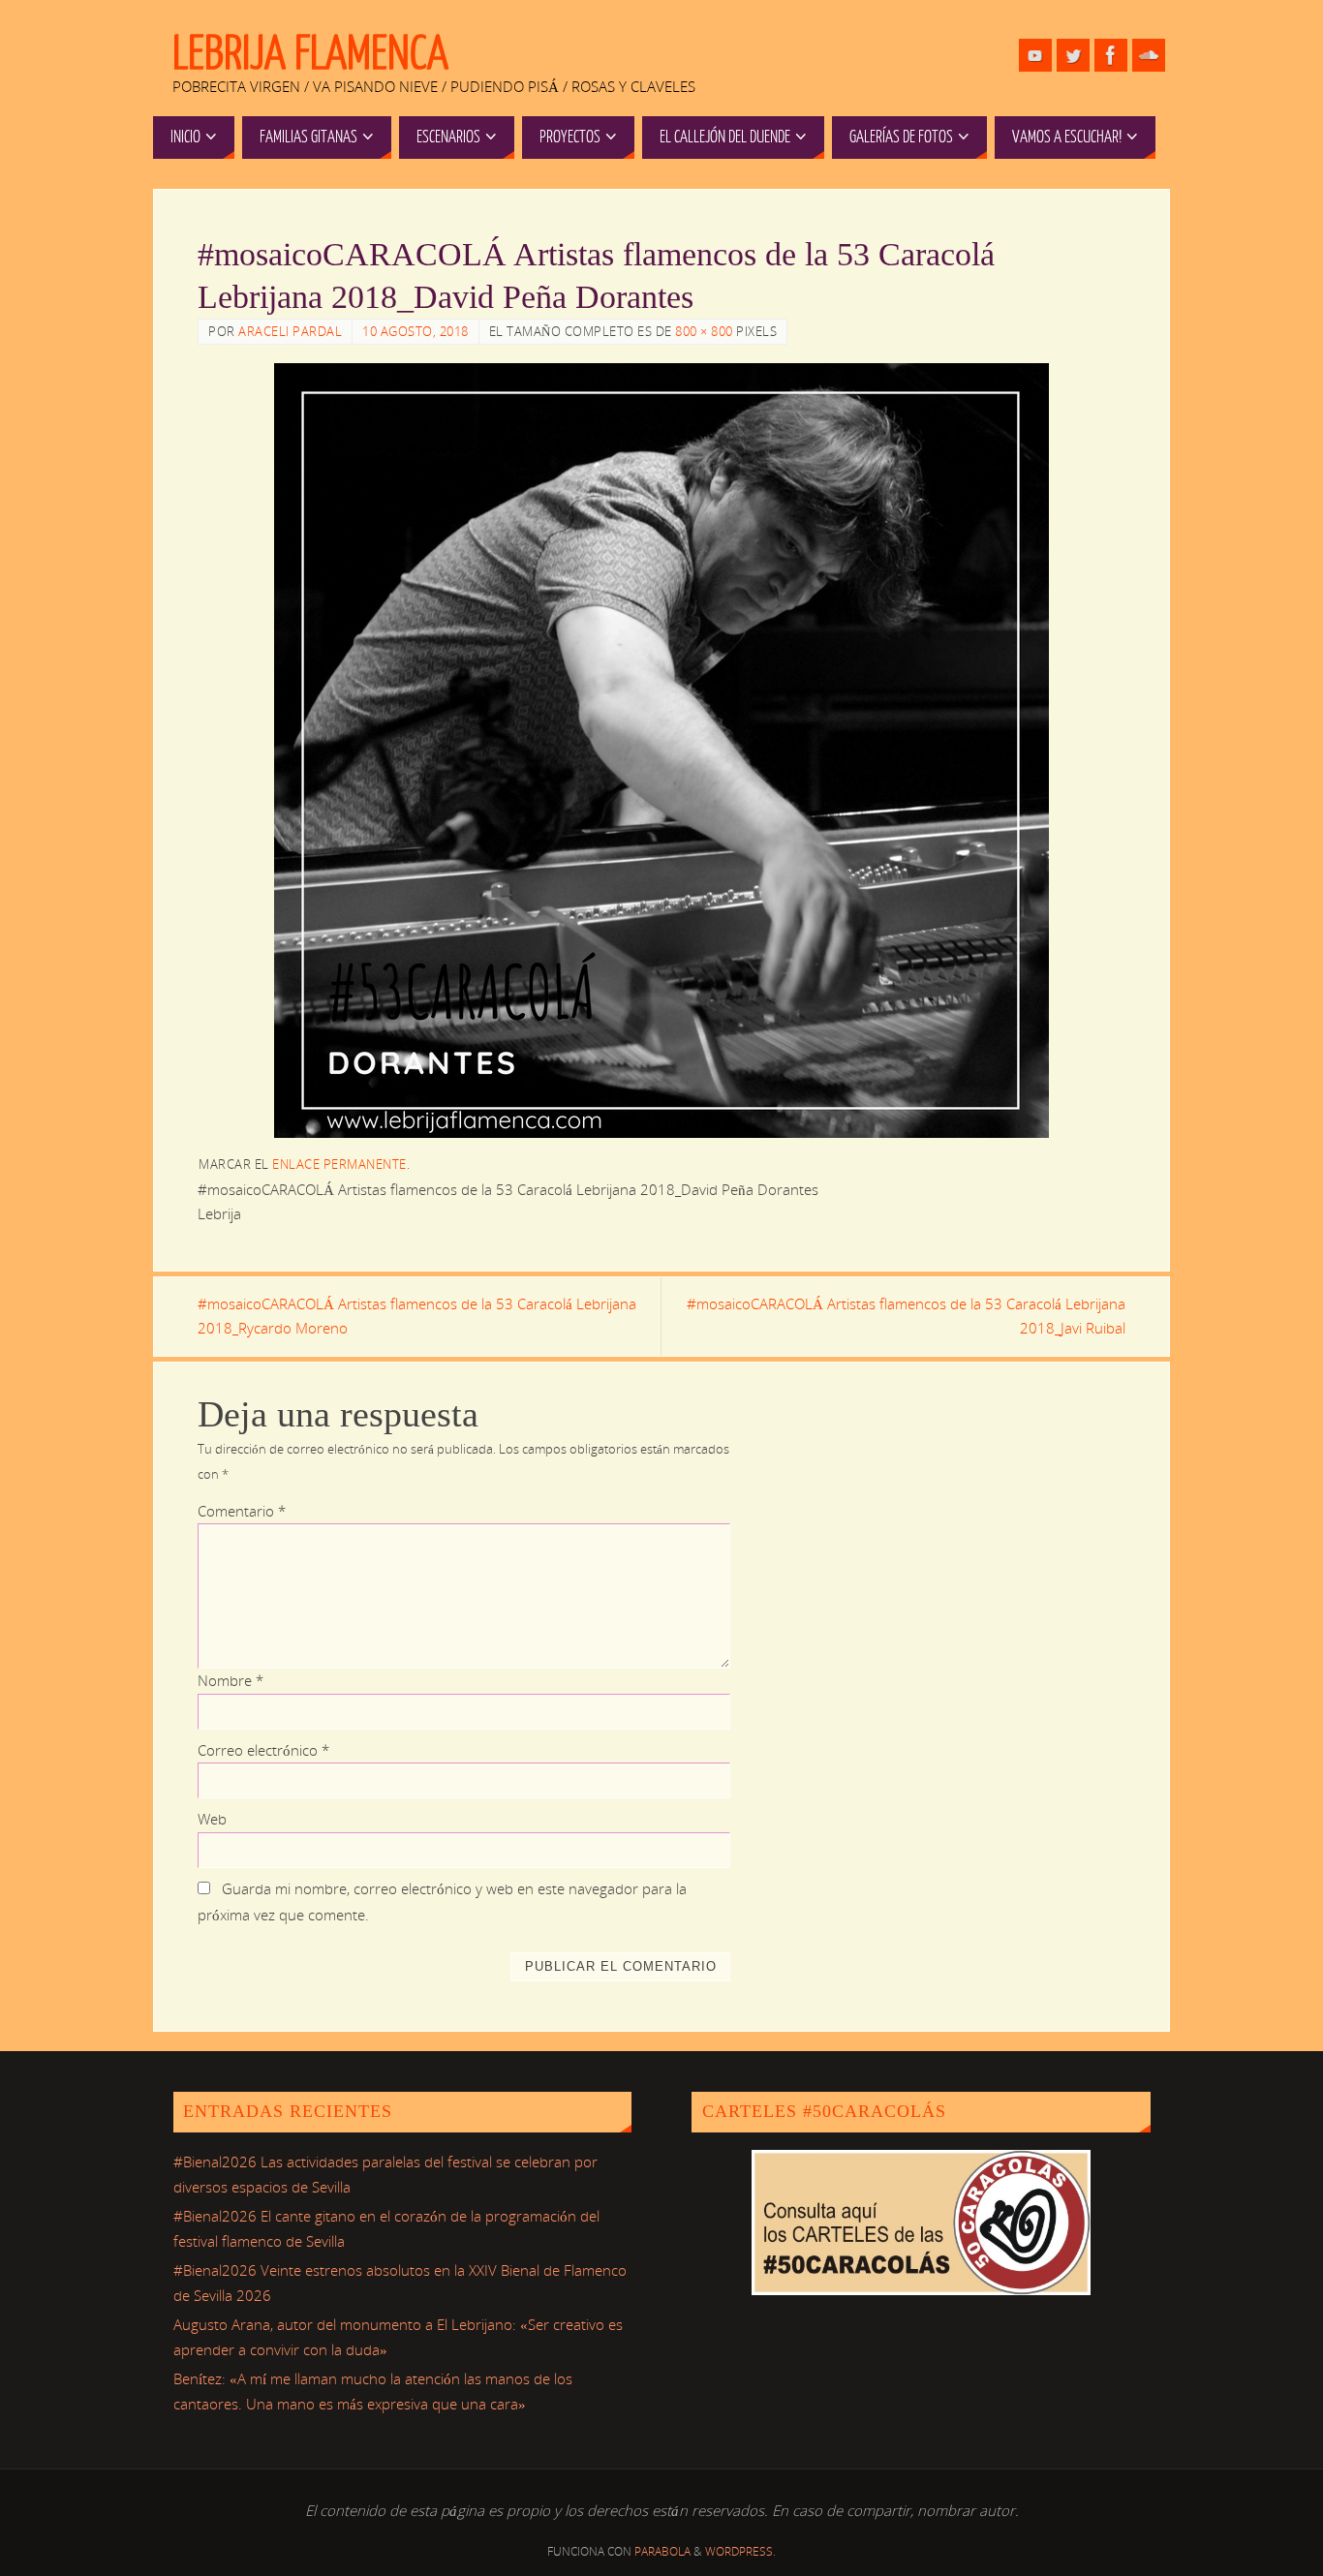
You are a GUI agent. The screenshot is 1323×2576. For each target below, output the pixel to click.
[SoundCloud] (1149, 55)
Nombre (231, 1680)
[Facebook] (1111, 55)
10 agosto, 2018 (415, 331)
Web (212, 1819)
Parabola (662, 2551)
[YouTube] (1035, 55)
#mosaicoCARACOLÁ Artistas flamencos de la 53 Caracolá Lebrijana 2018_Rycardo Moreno (417, 1316)
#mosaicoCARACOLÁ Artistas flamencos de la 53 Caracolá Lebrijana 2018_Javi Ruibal (906, 1316)
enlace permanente (339, 1164)
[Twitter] (1073, 55)
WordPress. (740, 2551)
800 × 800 (704, 331)
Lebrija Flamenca (310, 54)
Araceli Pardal (290, 331)
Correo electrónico (263, 1750)
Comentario (242, 1511)
